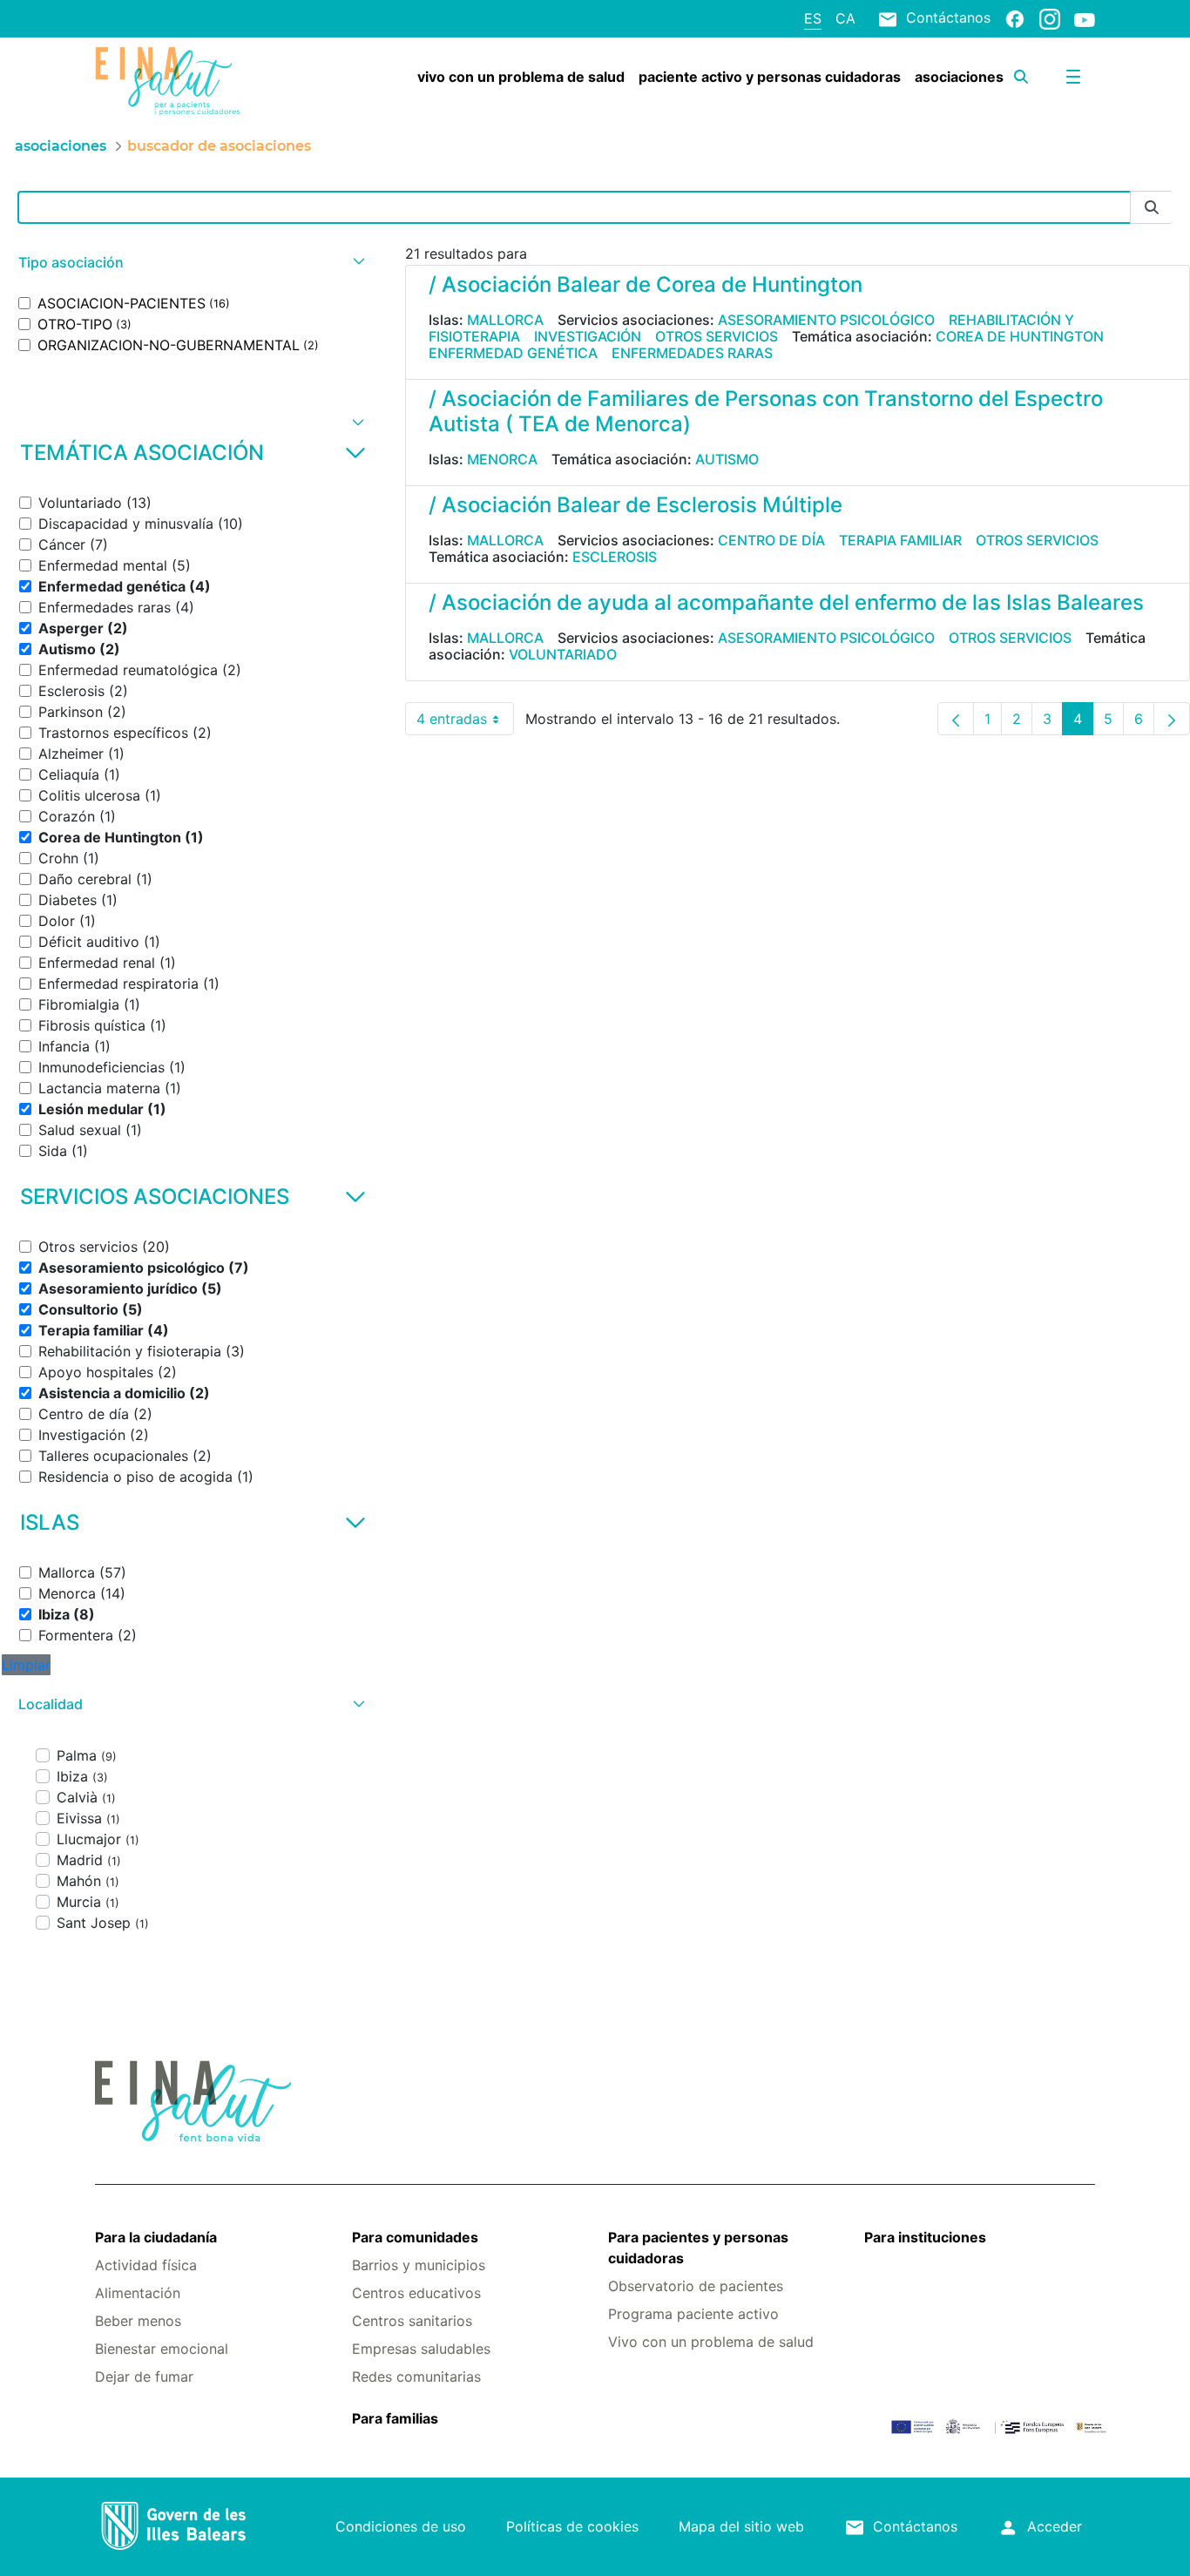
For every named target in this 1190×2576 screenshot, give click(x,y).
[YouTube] (1085, 19)
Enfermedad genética (513, 353)
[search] (1021, 77)
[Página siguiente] (1172, 719)
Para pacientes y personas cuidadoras (698, 2248)
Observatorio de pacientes (696, 2286)
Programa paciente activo (693, 2314)
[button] (189, 263)
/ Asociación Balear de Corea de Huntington (646, 284)
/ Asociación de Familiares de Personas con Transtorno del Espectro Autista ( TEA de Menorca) (766, 411)
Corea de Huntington (1020, 336)
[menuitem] (521, 77)
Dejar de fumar (144, 2377)
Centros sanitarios (412, 2321)
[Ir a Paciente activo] (178, 81)
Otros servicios (717, 336)
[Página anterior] (956, 719)
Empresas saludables (421, 2349)
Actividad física (146, 2265)
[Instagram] (1050, 18)
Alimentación (138, 2293)
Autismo (727, 459)
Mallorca (505, 320)
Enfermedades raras (692, 353)
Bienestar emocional (162, 2349)
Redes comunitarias (416, 2377)
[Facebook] (1015, 18)
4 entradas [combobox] (465, 723)
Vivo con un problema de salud (711, 2342)
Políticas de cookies (572, 2526)
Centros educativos (416, 2293)
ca (845, 18)
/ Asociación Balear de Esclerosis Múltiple (636, 505)
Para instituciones (925, 2237)
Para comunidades (415, 2237)
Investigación (588, 336)
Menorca (502, 459)
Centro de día (771, 540)
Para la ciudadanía (156, 2237)
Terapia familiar (900, 540)
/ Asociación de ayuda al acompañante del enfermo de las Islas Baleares (786, 602)
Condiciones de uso (401, 2526)
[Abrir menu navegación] (1073, 77)
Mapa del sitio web (741, 2526)
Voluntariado (563, 654)
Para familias (395, 2418)
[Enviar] (1152, 208)
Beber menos (138, 2321)
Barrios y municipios (419, 2265)
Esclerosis (615, 557)
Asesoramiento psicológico (826, 320)
